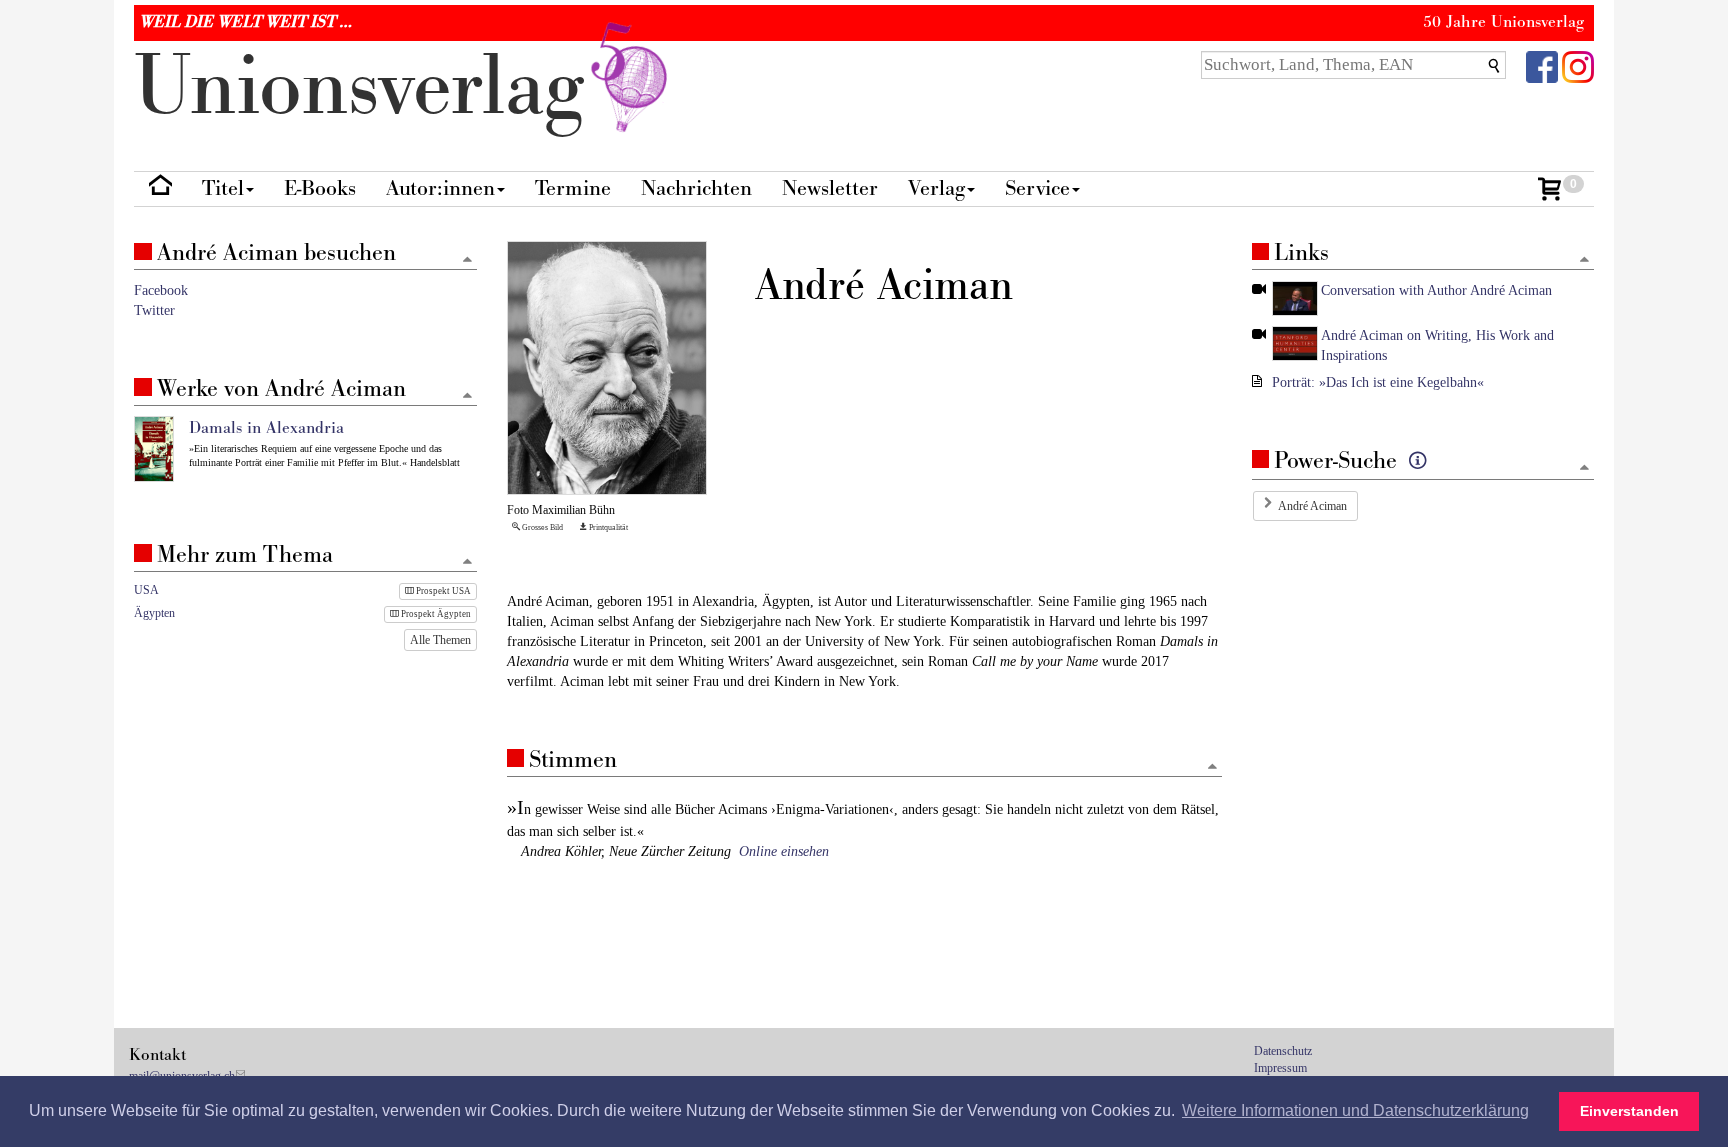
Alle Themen (440, 640)
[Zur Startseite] (160, 189)
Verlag (936, 188)
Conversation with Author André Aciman (1436, 290)
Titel (223, 188)
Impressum (1280, 1068)
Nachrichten (696, 188)
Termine (573, 188)
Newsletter (830, 188)
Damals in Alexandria (266, 428)
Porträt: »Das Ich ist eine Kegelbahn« (1378, 382)
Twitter (154, 310)
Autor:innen (440, 188)
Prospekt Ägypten (435, 614)
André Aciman (1312, 506)
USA (146, 590)
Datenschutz (1283, 1051)
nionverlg (370, 87)
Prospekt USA (442, 591)
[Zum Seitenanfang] (1212, 767)
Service (1037, 188)
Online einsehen (784, 851)
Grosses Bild (541, 527)
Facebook (161, 290)
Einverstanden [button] (1629, 1111)
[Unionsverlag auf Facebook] (1542, 65)
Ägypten (154, 613)
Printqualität (607, 527)
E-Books (320, 188)
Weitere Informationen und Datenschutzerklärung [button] (1355, 1110)
